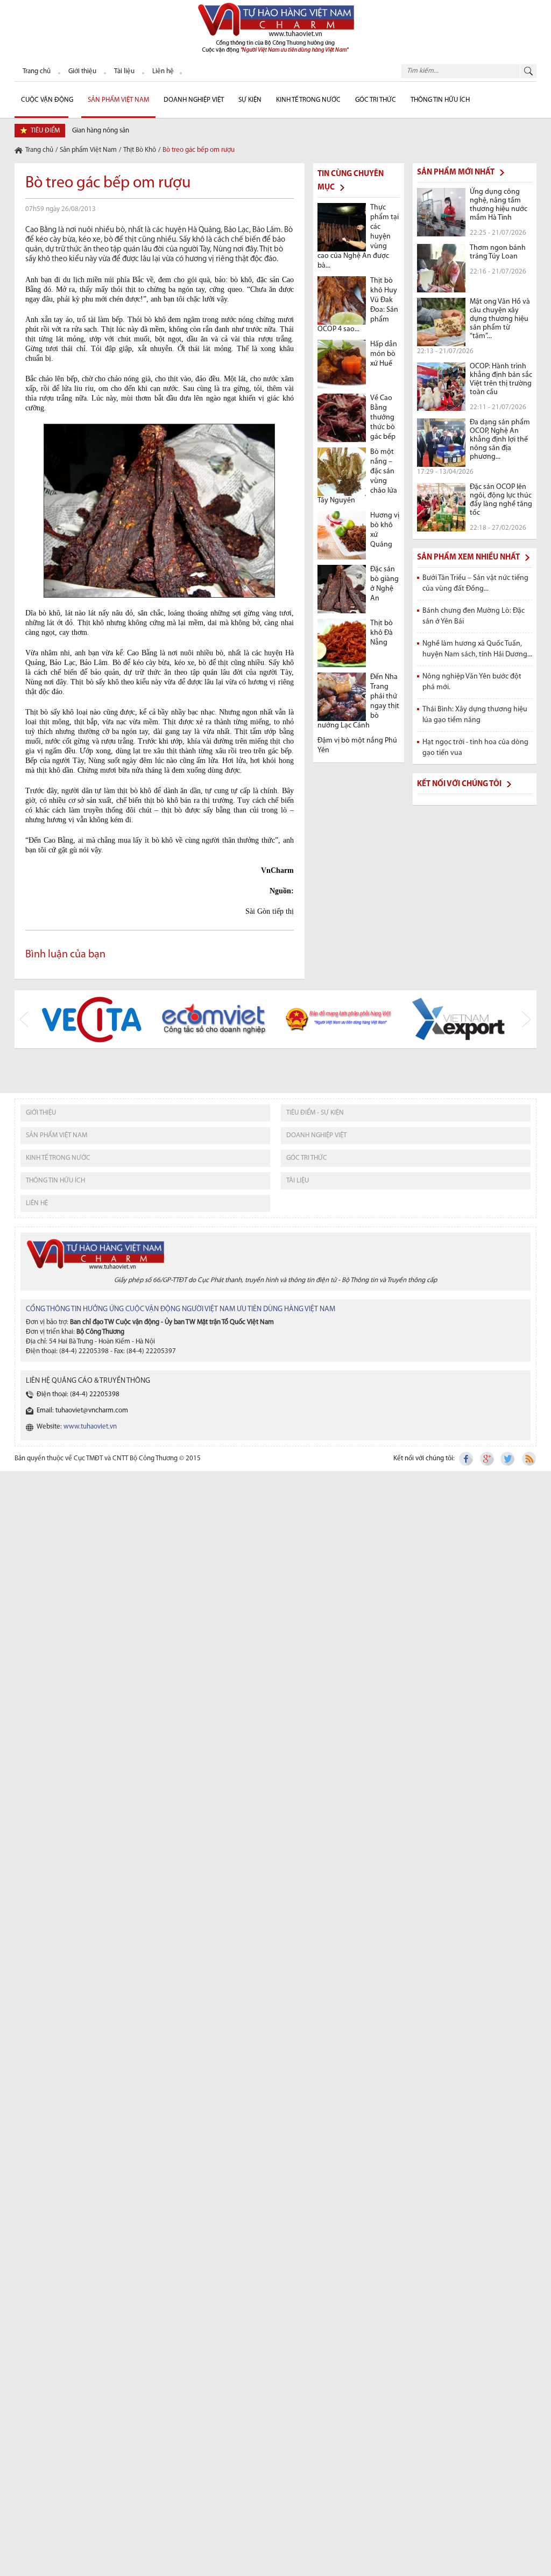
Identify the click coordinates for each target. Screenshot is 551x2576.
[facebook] (467, 1459)
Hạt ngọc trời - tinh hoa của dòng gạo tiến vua (475, 748)
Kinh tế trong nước (308, 100)
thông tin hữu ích (55, 1181)
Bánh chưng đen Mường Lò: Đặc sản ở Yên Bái (474, 616)
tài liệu (298, 1181)
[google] (488, 1459)
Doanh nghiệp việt (316, 1135)
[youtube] (528, 1459)
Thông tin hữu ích (440, 100)
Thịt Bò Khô (140, 150)
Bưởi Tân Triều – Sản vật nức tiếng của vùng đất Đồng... (475, 583)
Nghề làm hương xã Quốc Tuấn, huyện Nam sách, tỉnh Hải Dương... (477, 649)
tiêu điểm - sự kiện (315, 1113)
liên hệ (37, 1203)
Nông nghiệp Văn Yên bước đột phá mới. (472, 682)
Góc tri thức (307, 1158)
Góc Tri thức (376, 100)
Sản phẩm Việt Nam (118, 100)
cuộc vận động (47, 100)
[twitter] (508, 1459)
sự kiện (250, 100)
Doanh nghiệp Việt (194, 100)
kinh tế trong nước (58, 1158)
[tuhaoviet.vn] (275, 27)
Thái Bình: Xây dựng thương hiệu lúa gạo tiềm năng (475, 715)
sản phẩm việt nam (56, 1135)
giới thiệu (41, 1113)
